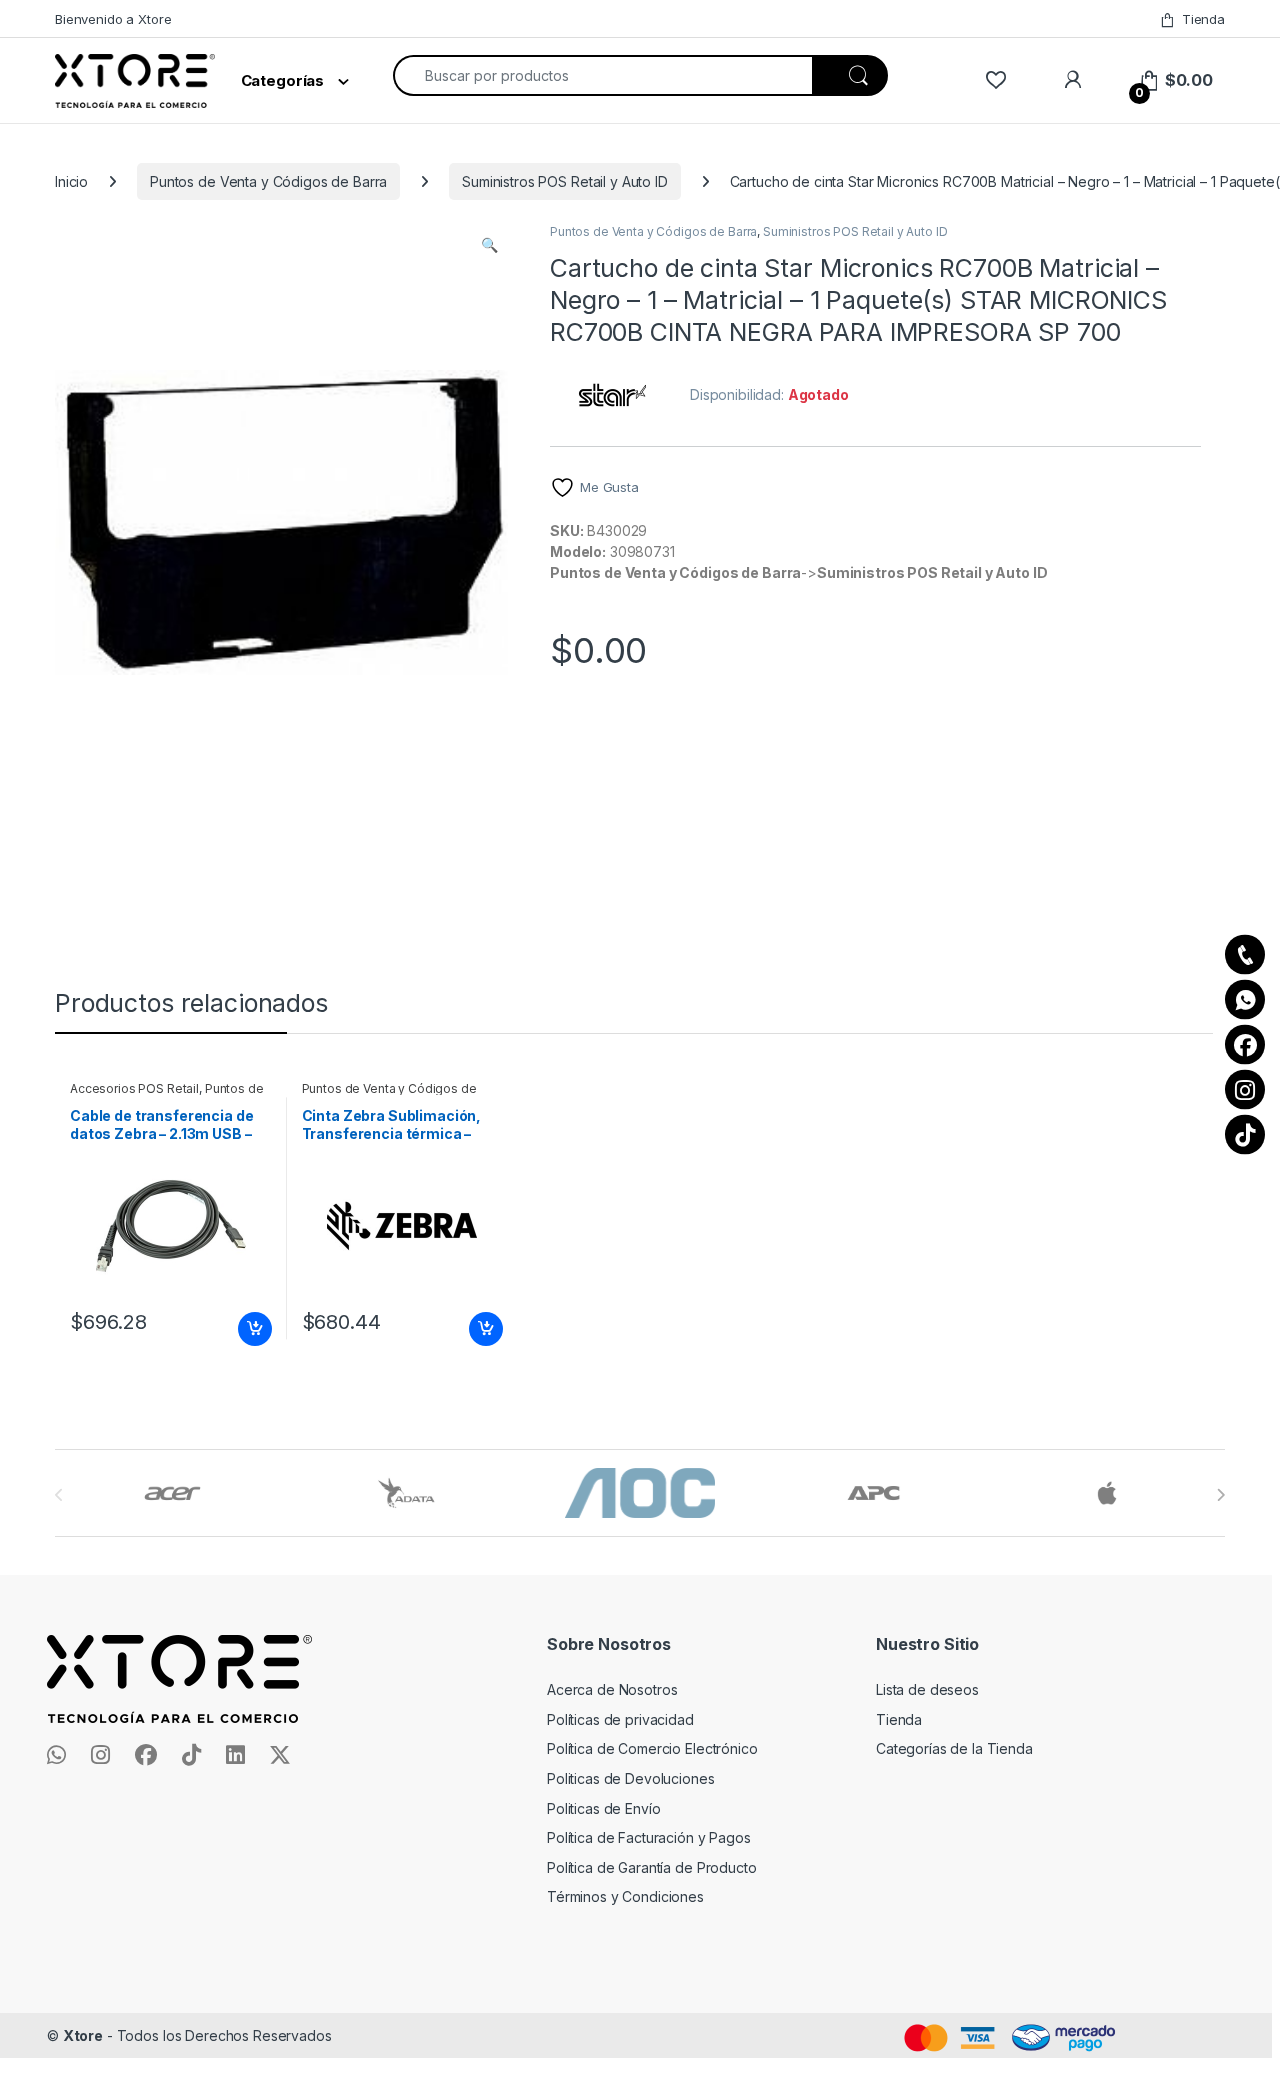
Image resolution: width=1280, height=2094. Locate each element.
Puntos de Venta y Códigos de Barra (268, 181)
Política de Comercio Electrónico (652, 1748)
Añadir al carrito (250, 1329)
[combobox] (603, 75)
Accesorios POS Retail (134, 1088)
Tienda (1203, 19)
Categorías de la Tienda (954, 1748)
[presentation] (1220, 1495)
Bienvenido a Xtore (113, 19)
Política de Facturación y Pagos (649, 1837)
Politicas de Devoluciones (631, 1778)
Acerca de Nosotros (612, 1689)
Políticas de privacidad (620, 1719)
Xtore (83, 2035)
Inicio (71, 181)
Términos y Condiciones (625, 1896)
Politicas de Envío (603, 1808)
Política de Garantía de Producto (652, 1867)
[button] (489, 245)
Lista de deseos (927, 1689)
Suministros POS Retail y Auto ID (565, 181)
